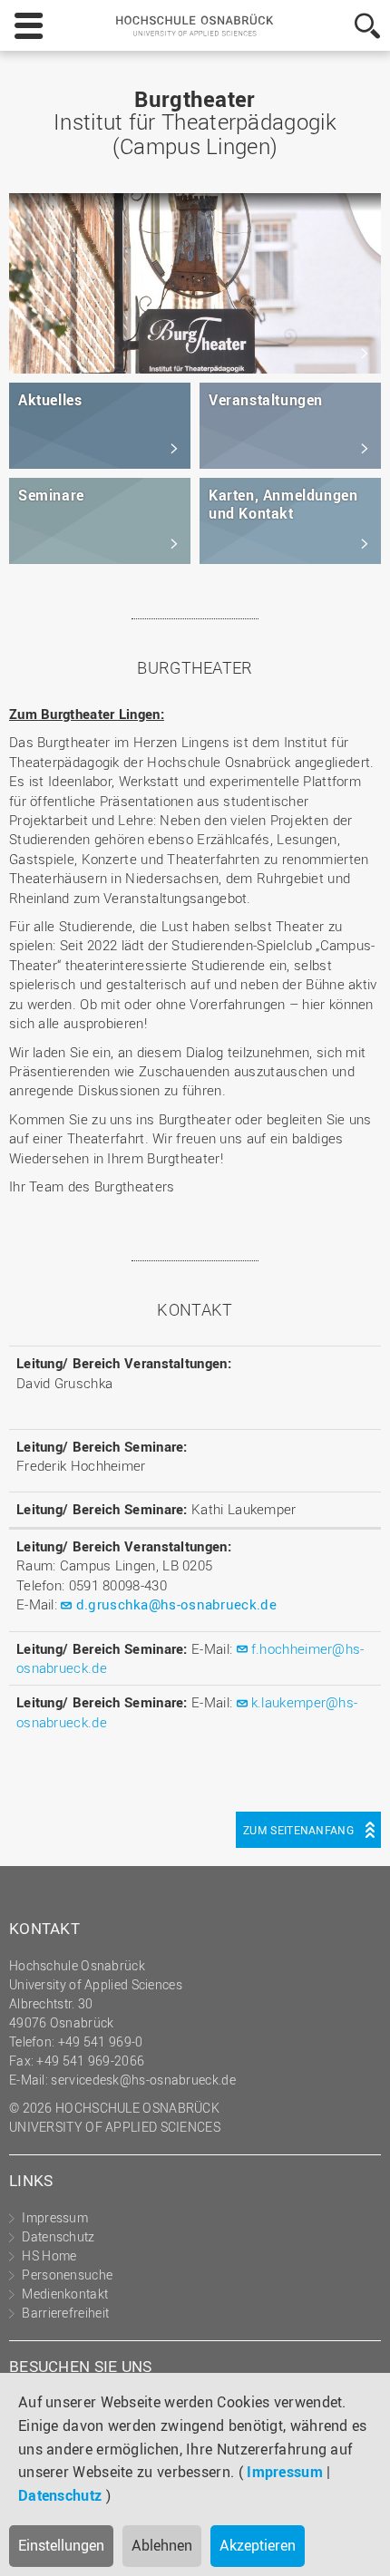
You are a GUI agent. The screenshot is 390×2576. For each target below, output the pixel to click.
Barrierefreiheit (65, 2313)
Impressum (285, 2472)
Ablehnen (162, 2545)
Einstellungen (61, 2545)
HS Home (49, 2255)
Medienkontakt (65, 2294)
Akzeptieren (258, 2545)
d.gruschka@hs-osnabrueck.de (176, 1604)
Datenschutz (60, 2495)
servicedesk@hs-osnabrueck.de (143, 2080)
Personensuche (67, 2275)
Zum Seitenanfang (298, 1830)
